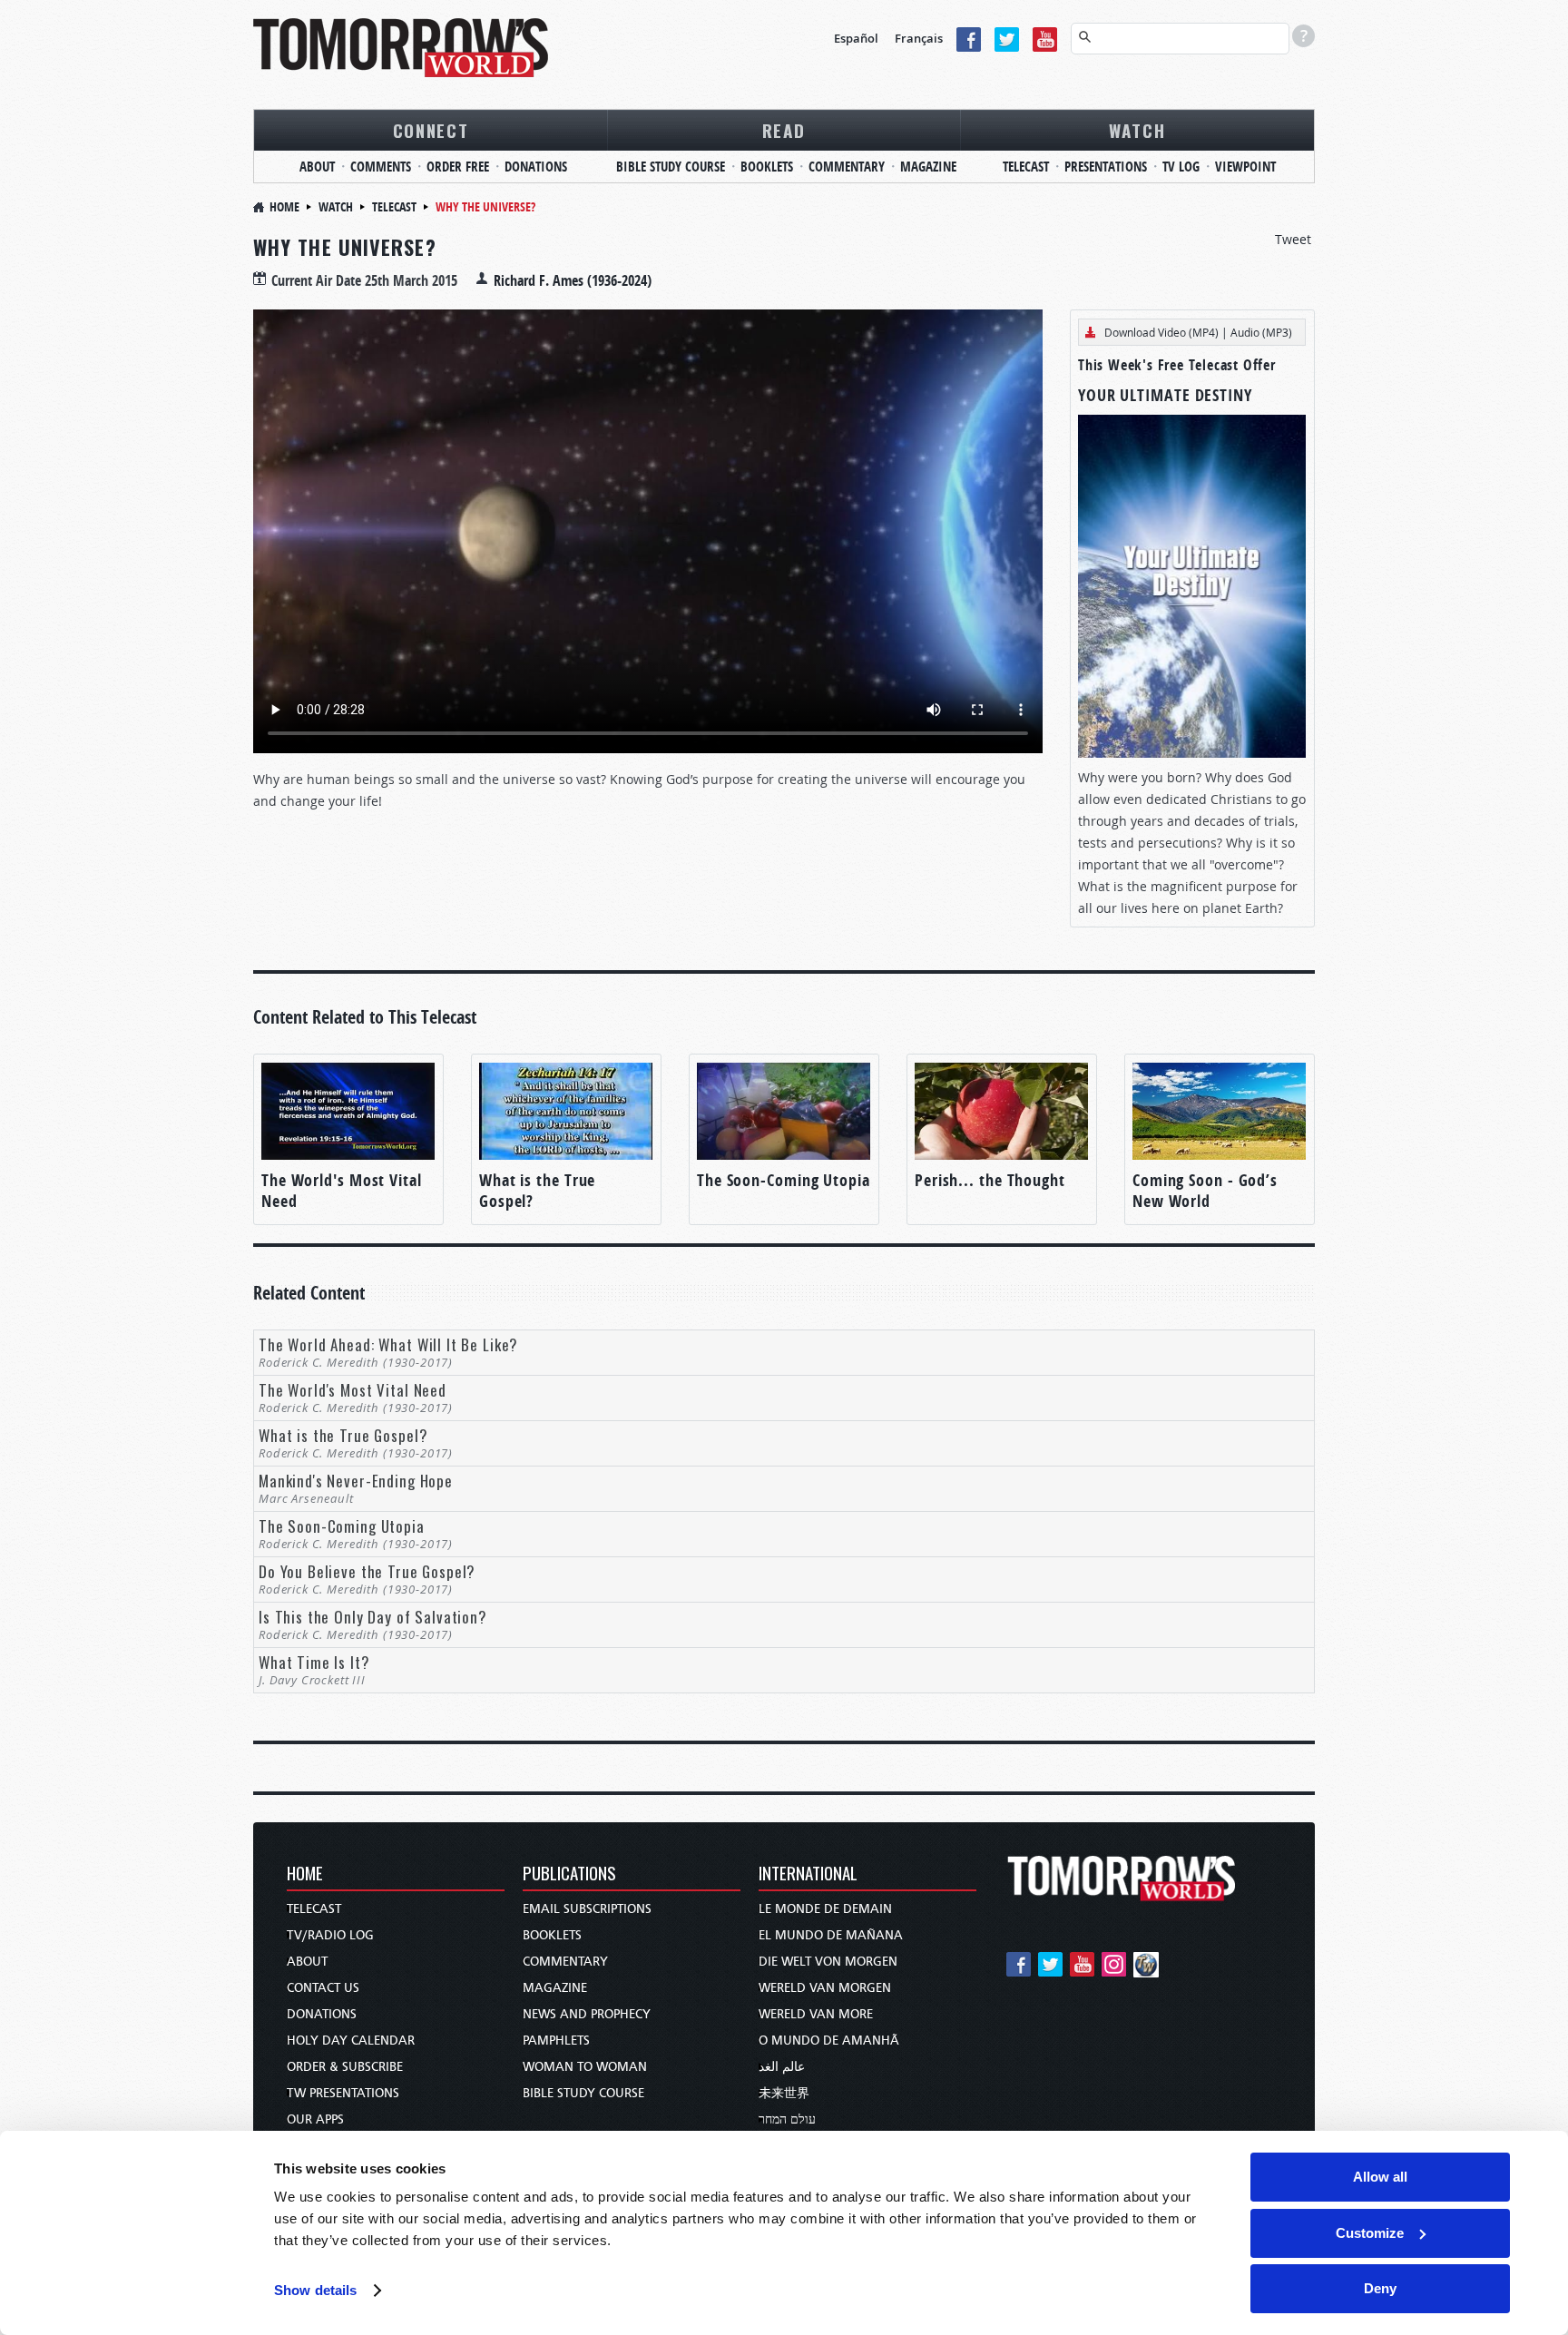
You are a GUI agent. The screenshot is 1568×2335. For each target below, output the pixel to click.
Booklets (767, 167)
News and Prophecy (587, 2014)
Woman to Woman (585, 2067)
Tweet (1293, 239)
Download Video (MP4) (1161, 332)
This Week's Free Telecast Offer (1177, 365)
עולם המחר (787, 2119)
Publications (569, 1874)
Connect (431, 130)
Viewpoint (1245, 167)
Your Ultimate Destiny (1165, 395)
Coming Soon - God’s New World (1205, 1191)
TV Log (1181, 167)
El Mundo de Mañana (831, 1935)
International (808, 1874)
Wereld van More (816, 2014)
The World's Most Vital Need (342, 1191)
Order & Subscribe (345, 2067)
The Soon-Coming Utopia (784, 1180)
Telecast (1026, 167)
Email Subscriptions (587, 1909)
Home (284, 206)
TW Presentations (343, 2093)
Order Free (458, 167)
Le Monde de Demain (825, 1909)
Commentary (847, 167)
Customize (1370, 2233)
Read (784, 130)
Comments (381, 167)
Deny (1380, 2288)
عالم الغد (782, 2067)
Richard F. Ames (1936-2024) (573, 280)
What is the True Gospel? (537, 1191)
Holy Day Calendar (351, 2041)
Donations (536, 167)
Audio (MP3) (1261, 332)
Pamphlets (556, 2041)
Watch (1137, 130)
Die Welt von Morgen (828, 1962)
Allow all (1380, 2177)
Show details (315, 2290)
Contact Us (323, 1988)
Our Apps (315, 2119)
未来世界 (784, 2093)
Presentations (1106, 167)
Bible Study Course (671, 167)
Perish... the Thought (990, 1180)
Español (856, 38)
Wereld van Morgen (825, 1988)
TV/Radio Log (330, 1935)
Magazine (928, 167)
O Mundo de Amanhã (829, 2041)
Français (919, 38)
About (317, 167)
